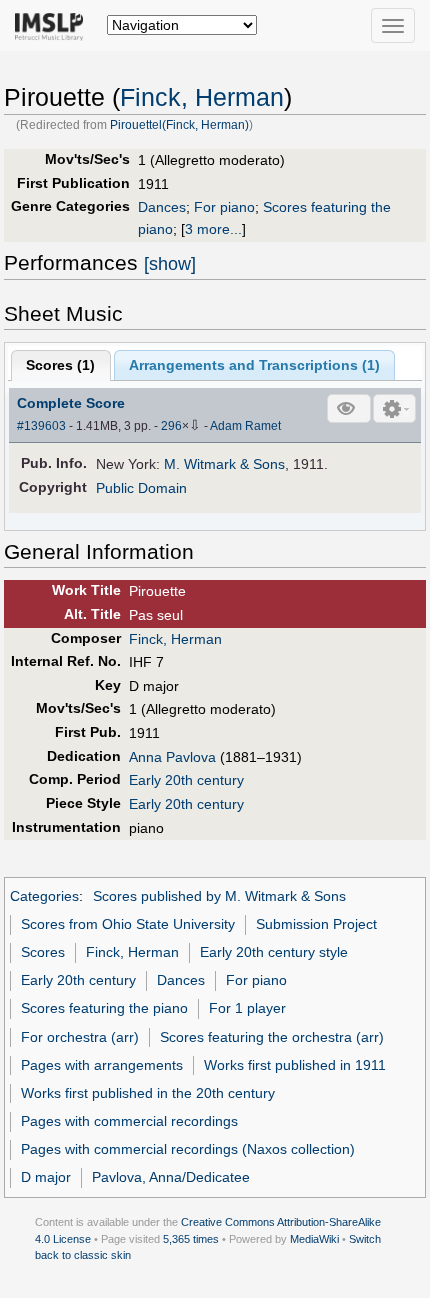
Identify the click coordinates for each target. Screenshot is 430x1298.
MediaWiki (314, 1239)
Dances (162, 207)
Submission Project (316, 924)
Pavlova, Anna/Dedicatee (171, 1177)
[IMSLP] (53, 25)
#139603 (41, 426)
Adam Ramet (245, 426)
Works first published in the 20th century (148, 1093)
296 (171, 426)
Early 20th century (186, 780)
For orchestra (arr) (80, 1037)
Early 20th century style (274, 952)
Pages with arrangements (102, 1065)
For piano (224, 207)
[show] (170, 264)
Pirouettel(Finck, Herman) (179, 125)
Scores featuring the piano (104, 1008)
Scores (43, 952)
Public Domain (141, 488)
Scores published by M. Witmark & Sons (219, 896)
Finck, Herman (202, 97)
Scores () (60, 365)
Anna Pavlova (172, 757)
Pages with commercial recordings (129, 1121)
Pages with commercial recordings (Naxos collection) (188, 1149)
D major (46, 1177)
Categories (44, 896)
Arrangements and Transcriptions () (254, 365)
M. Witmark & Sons (224, 464)
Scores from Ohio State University (128, 924)
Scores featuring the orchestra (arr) (272, 1037)
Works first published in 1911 (295, 1065)
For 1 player (247, 1008)
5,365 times (191, 1239)
